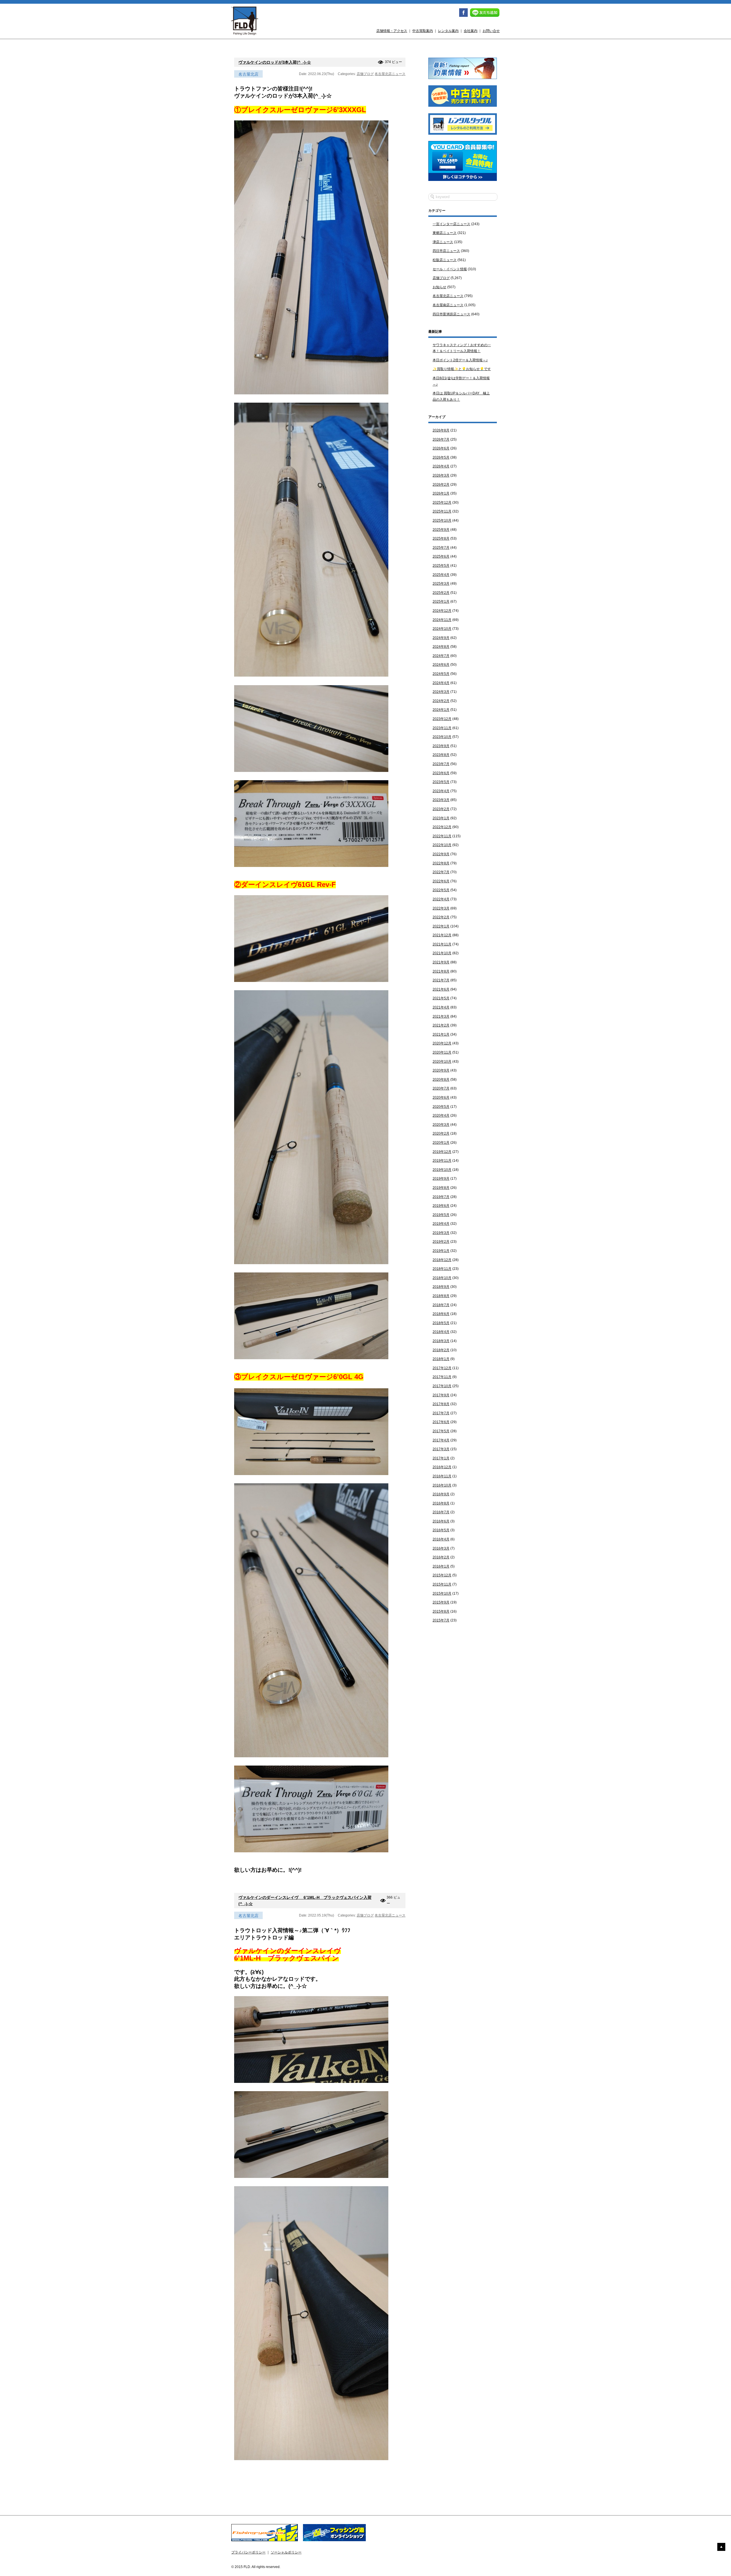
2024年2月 (441, 701)
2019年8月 (441, 1188)
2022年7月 (441, 872)
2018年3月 (441, 1341)
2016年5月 (441, 1530)
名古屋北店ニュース (390, 74)
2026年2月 (441, 485)
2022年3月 (441, 908)
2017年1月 (441, 1458)
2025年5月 (441, 566)
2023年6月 (441, 773)
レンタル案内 (448, 31)
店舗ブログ (365, 74)
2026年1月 (441, 493)
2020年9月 (441, 1070)
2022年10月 (442, 845)
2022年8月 (441, 863)
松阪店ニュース (445, 260)
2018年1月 (441, 1359)
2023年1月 (441, 818)
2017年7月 (441, 1413)
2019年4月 (441, 1224)
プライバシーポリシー (248, 2552)
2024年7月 (441, 656)
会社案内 (471, 31)
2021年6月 (441, 989)
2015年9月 (441, 1602)
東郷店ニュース (445, 233)
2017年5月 (441, 1431)
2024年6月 (441, 665)
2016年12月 (442, 1467)
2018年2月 (441, 1350)
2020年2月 (441, 1133)
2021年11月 (442, 944)
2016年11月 (442, 1476)
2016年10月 (442, 1485)
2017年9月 (441, 1395)
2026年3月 (441, 475)
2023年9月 (441, 746)
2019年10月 (442, 1170)
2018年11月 (442, 1269)
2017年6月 (441, 1422)
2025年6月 (441, 556)
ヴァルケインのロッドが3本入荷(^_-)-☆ (275, 62)
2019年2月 (441, 1242)
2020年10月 (442, 1062)
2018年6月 (441, 1314)
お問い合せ (491, 31)
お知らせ (439, 287)
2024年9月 (441, 638)
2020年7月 (441, 1088)
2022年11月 (442, 836)
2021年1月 (441, 1034)
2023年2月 (441, 809)
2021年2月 (441, 1025)
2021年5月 (441, 998)
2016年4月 (441, 1539)
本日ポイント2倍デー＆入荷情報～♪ (460, 360)
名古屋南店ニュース (448, 305)
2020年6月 (441, 1098)
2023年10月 (442, 737)
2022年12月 (442, 827)
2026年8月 (441, 430)
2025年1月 (441, 602)
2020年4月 (441, 1115)
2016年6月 (441, 1521)
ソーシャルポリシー (286, 2552)
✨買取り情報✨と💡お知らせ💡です (462, 369)
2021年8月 (441, 971)
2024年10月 (442, 629)
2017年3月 (441, 1449)
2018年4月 (441, 1332)
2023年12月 (442, 719)
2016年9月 (441, 1494)
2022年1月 (441, 926)
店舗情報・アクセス (392, 31)
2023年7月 (441, 764)
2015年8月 (441, 1611)
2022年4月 (441, 899)
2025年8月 (441, 538)
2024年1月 (441, 710)
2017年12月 (442, 1368)
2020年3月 (441, 1125)
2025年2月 (441, 593)
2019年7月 (441, 1197)
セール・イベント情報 (450, 269)
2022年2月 (441, 917)
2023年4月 (441, 791)
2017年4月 (441, 1440)
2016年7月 (441, 1512)
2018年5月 (441, 1323)
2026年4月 (441, 466)
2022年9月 (441, 854)
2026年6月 (441, 448)
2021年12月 (442, 935)
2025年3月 (441, 584)
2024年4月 (441, 683)
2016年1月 (441, 1566)
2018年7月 (441, 1305)
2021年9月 (441, 962)
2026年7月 (441, 439)
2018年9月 (441, 1287)
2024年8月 (441, 647)
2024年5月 (441, 674)
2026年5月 (441, 457)
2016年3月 (441, 1548)
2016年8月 (441, 1503)
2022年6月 (441, 881)
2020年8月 (441, 1080)
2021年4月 (441, 1007)
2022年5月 (441, 890)
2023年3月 (441, 800)
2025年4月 (441, 575)
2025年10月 (442, 521)
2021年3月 (441, 1016)
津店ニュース (443, 242)
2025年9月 (441, 530)
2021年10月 (442, 953)
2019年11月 (442, 1161)
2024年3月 (441, 692)
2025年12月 (442, 503)
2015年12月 (442, 1575)
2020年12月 (442, 1043)
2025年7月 (441, 548)
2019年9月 (441, 1179)
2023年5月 (441, 782)
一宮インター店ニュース (451, 224)
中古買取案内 (423, 31)
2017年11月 (442, 1377)
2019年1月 (441, 1251)
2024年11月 (442, 620)
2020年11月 (442, 1052)
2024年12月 (442, 611)
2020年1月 (441, 1143)
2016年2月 (441, 1557)
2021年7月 (441, 980)
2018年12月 (442, 1260)
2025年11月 (442, 511)
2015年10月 (442, 1593)
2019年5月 (441, 1215)
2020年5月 (441, 1107)
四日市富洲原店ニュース (451, 314)
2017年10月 (442, 1386)
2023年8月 (441, 755)
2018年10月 (442, 1278)
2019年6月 (441, 1206)
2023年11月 (442, 728)
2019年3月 (441, 1233)
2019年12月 (442, 1152)
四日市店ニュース (446, 251)
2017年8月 (441, 1404)
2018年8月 (441, 1296)
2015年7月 (441, 1620)
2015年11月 (442, 1584)
